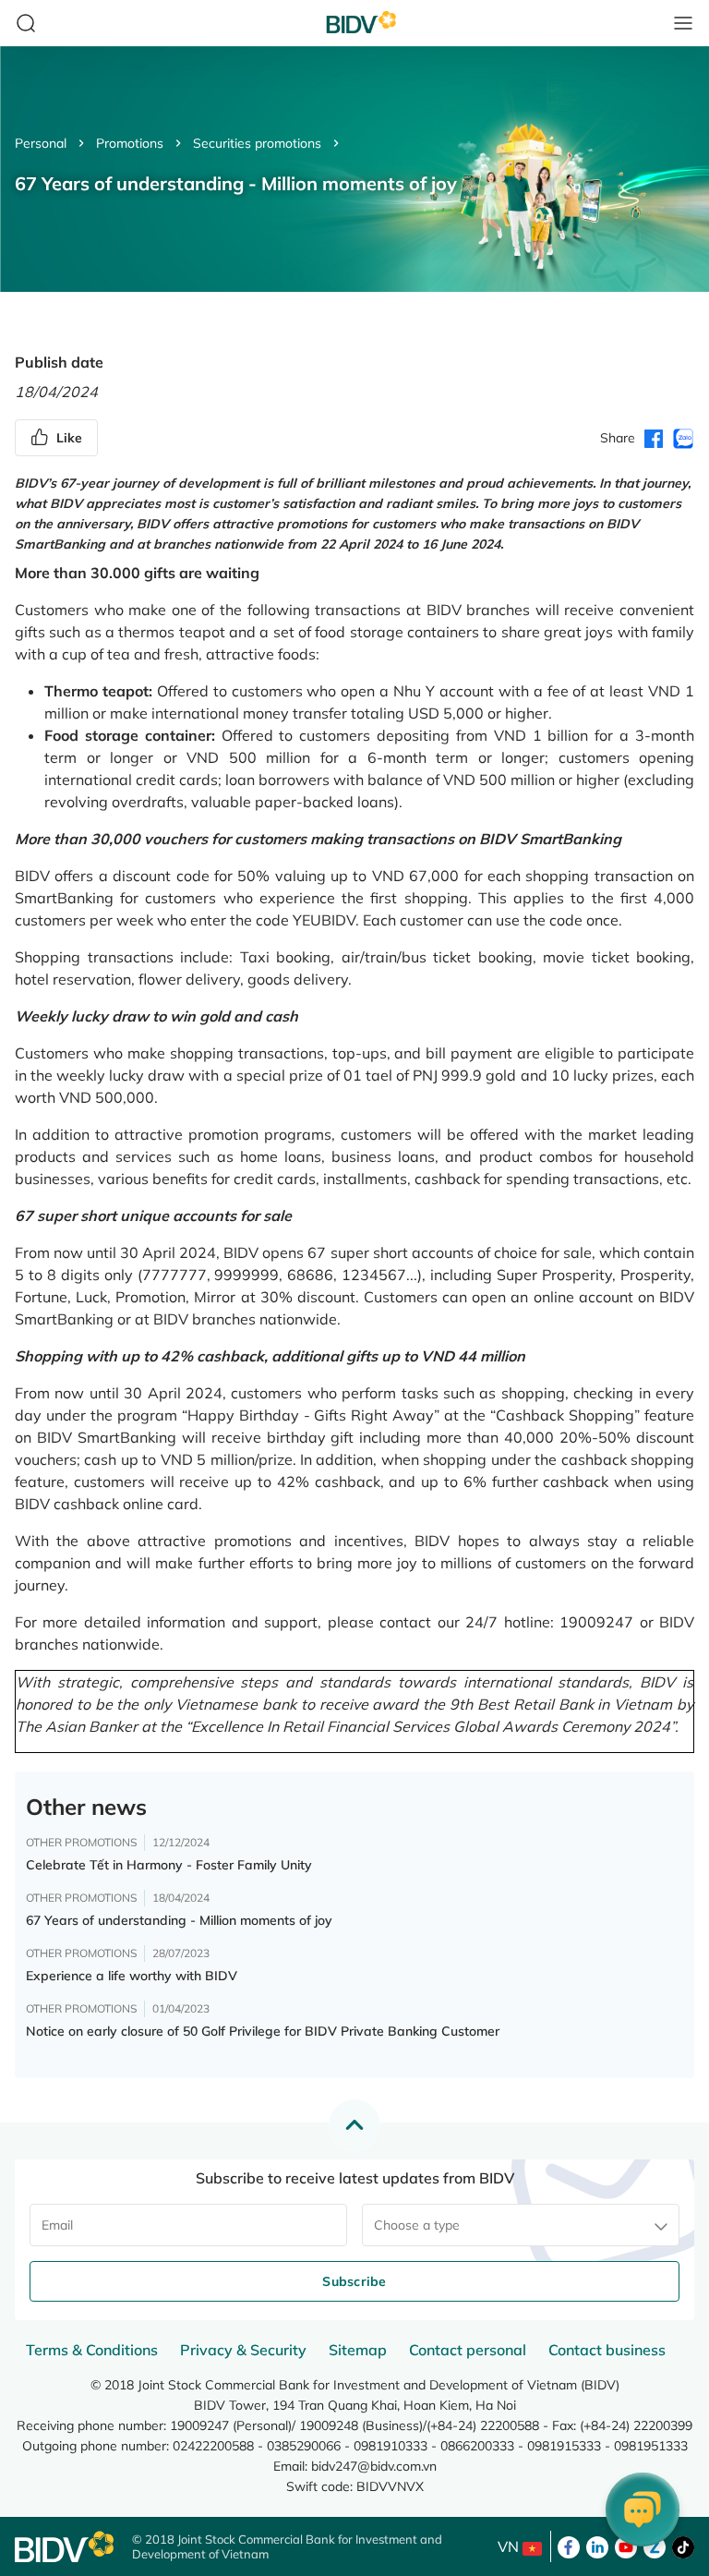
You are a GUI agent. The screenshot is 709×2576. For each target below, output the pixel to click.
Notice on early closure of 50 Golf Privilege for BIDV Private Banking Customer (263, 2031)
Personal (41, 143)
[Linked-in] (597, 2546)
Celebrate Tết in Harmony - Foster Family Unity (169, 1865)
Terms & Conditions (92, 2350)
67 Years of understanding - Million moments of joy (179, 1920)
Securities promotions (257, 143)
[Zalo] (655, 2546)
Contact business (607, 2350)
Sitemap (358, 2350)
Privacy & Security (243, 2350)
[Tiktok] (683, 2546)
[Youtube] (626, 2546)
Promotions (130, 143)
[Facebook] (569, 2546)
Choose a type (417, 2225)
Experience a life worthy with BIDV (132, 1976)
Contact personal (468, 2350)
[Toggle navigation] (683, 23)
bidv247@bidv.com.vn (374, 2466)
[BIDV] (64, 2547)
